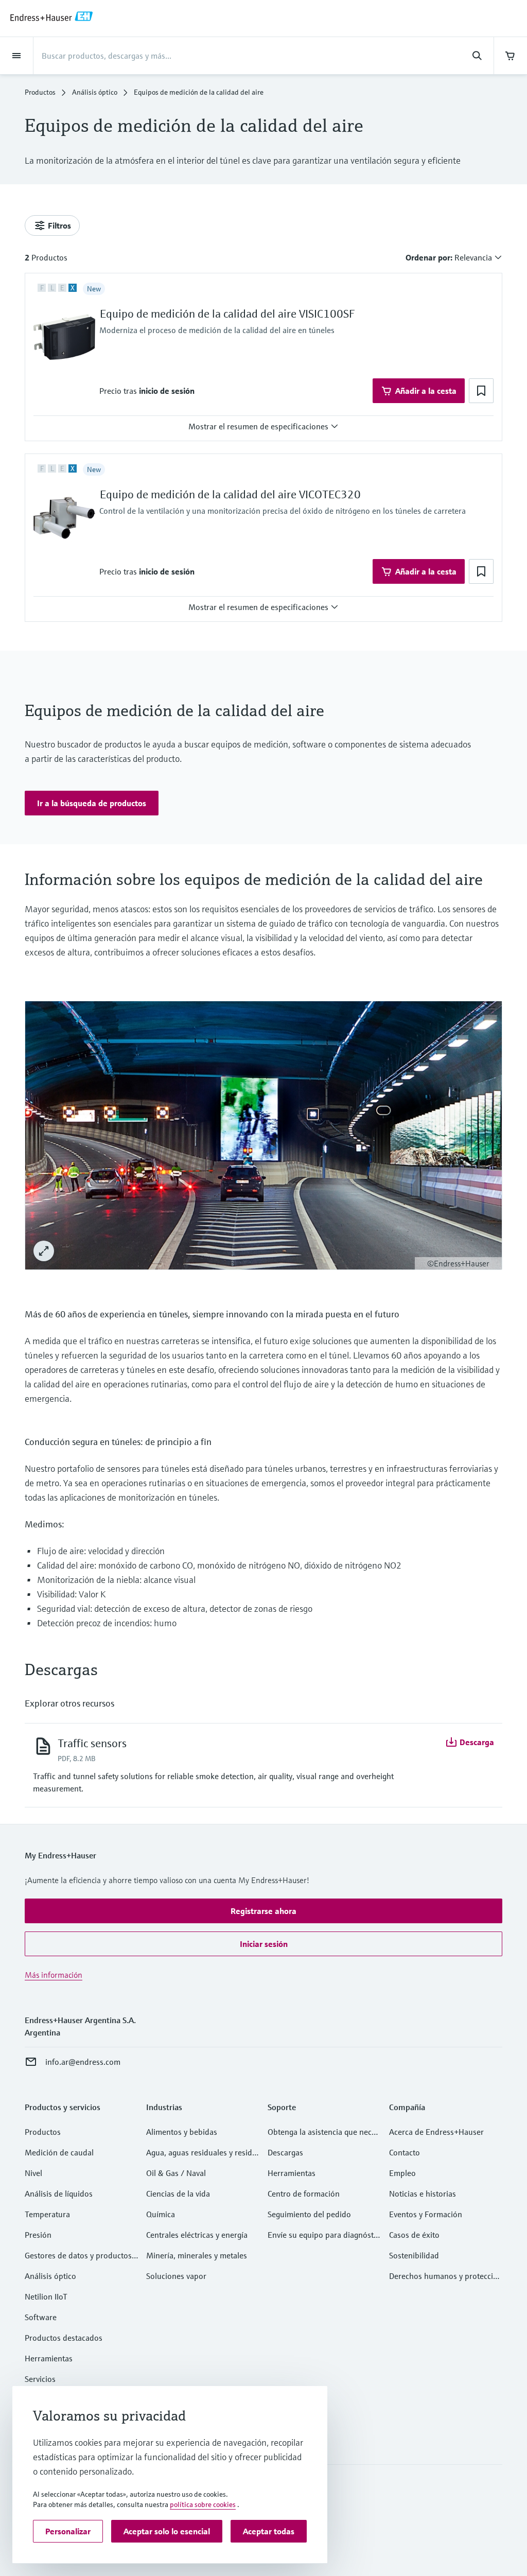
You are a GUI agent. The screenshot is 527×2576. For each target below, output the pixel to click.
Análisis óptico (95, 92)
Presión (38, 2235)
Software (41, 2317)
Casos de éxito (414, 2235)
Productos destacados (64, 2338)
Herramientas (49, 2358)
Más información (54, 1975)
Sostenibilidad (414, 2255)
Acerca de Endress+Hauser (436, 2132)
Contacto (405, 2152)
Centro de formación (304, 2194)
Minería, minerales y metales (197, 2255)
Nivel (33, 2173)
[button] (167, 391)
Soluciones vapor (176, 2276)
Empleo (402, 2173)
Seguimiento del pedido (309, 2214)
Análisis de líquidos (59, 2194)
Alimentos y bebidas (182, 2132)
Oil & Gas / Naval (176, 2173)
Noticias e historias (423, 2194)
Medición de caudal (59, 2152)
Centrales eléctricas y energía (197, 2235)
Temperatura (47, 2214)
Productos (40, 92)
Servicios (40, 2379)
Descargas (285, 2152)
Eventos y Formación (426, 2214)
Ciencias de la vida (178, 2194)
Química (161, 2214)
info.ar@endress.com (83, 2062)
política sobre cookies (203, 2504)
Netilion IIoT (46, 2296)
